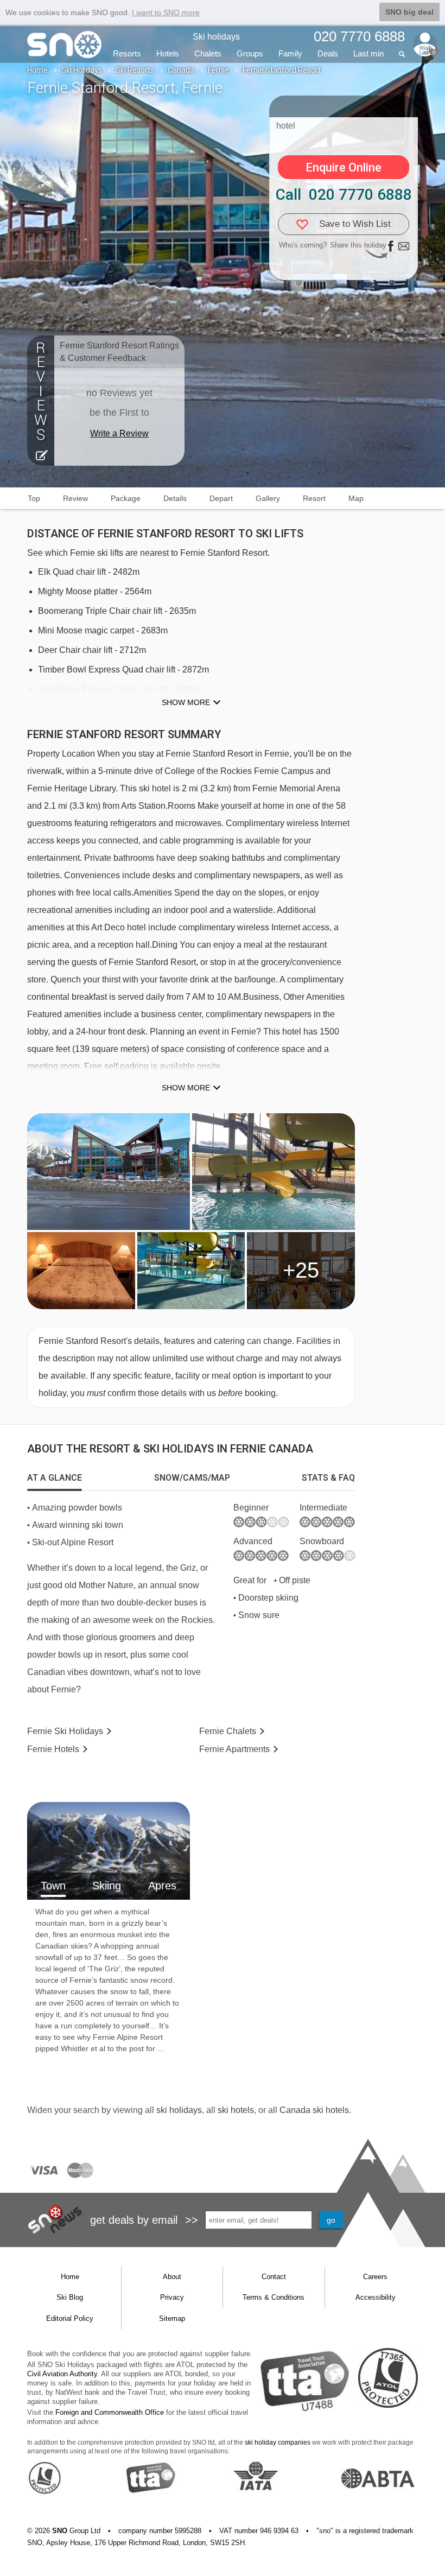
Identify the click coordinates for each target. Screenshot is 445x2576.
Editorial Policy (70, 2318)
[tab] (55, 1478)
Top (34, 498)
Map (356, 498)
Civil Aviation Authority (62, 2374)
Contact (274, 2277)
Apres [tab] (162, 1886)
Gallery (268, 498)
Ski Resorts (135, 70)
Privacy (172, 2297)
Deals (328, 53)
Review (75, 498)
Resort (314, 498)
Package (126, 498)
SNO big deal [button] (409, 12)
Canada (181, 70)
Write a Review (119, 433)
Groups (250, 53)
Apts (234, 1749)
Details (175, 498)
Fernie (218, 70)
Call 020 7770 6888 (344, 195)
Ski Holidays (82, 70)
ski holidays (179, 2110)
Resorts (127, 53)
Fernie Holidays (65, 1731)
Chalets (208, 53)
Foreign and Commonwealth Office (110, 2412)
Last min (368, 53)
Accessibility (376, 2297)
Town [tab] (53, 1886)
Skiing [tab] (107, 1886)
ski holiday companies (278, 2442)
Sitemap (172, 2318)
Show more (186, 702)
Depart (221, 498)
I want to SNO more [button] (166, 12)
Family (290, 53)
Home (37, 70)
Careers (375, 2277)
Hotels (168, 53)
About (172, 2277)
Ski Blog (70, 2297)
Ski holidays (216, 37)
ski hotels (236, 2110)
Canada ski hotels (314, 2110)
